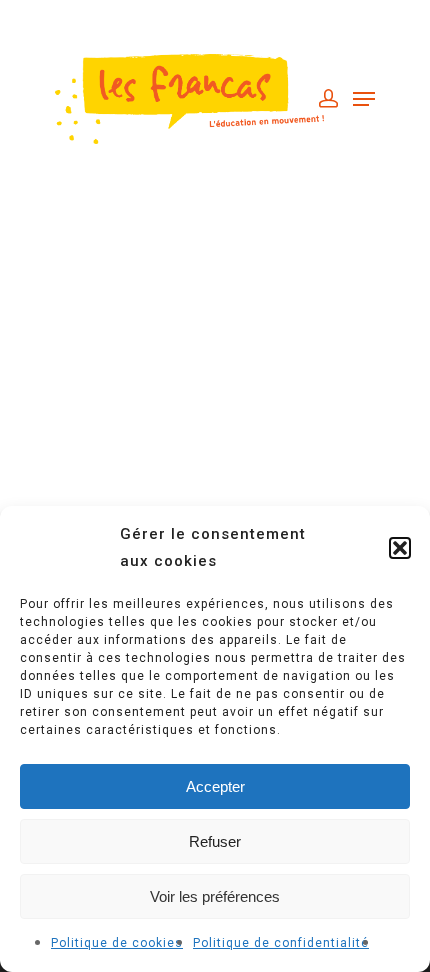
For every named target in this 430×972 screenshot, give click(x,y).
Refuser (215, 841)
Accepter (215, 786)
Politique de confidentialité (281, 943)
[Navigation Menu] (364, 99)
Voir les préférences (215, 896)
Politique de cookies (117, 943)
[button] (400, 548)
